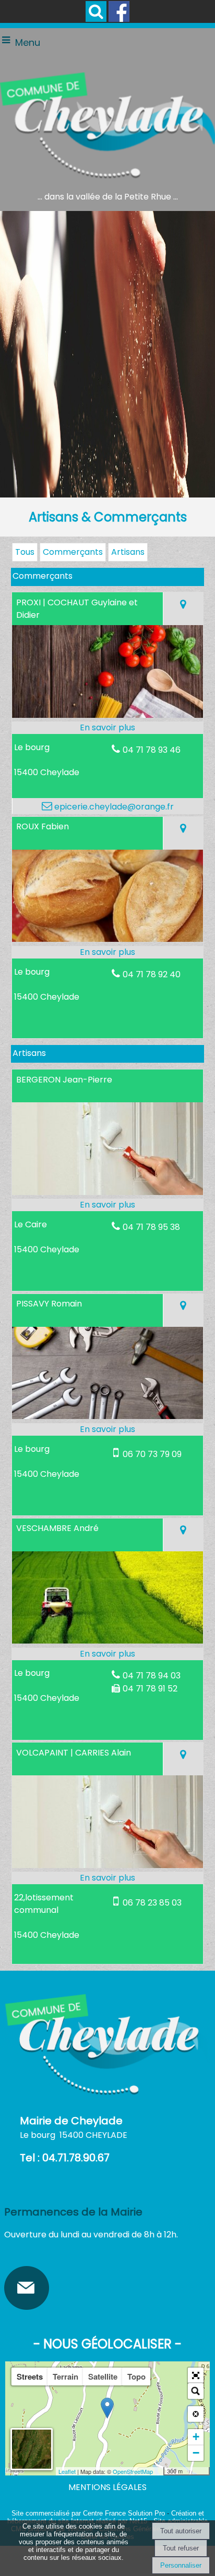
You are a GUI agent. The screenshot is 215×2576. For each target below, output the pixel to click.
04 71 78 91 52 (150, 1689)
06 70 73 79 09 (152, 1454)
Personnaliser (181, 2565)
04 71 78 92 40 (152, 974)
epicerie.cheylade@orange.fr (113, 807)
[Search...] (196, 2391)
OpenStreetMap (133, 2471)
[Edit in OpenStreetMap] (159, 2471)
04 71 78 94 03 (152, 1676)
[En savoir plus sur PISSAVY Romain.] (107, 1429)
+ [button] (196, 2437)
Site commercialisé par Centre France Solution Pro (88, 2513)
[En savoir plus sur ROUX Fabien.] (107, 952)
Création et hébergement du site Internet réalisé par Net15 (106, 2517)
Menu (28, 42)
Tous (25, 552)
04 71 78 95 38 (151, 1227)
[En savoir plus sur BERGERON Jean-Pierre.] (107, 1205)
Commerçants (73, 552)
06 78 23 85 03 (152, 1903)
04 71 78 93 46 (152, 750)
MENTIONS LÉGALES (107, 2487)
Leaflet (67, 2471)
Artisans (128, 552)
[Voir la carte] (183, 609)
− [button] (196, 2453)
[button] (96, 11)
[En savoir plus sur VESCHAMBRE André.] (107, 1654)
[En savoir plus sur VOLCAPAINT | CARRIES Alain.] (107, 1878)
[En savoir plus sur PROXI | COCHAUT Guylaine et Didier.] (107, 728)
